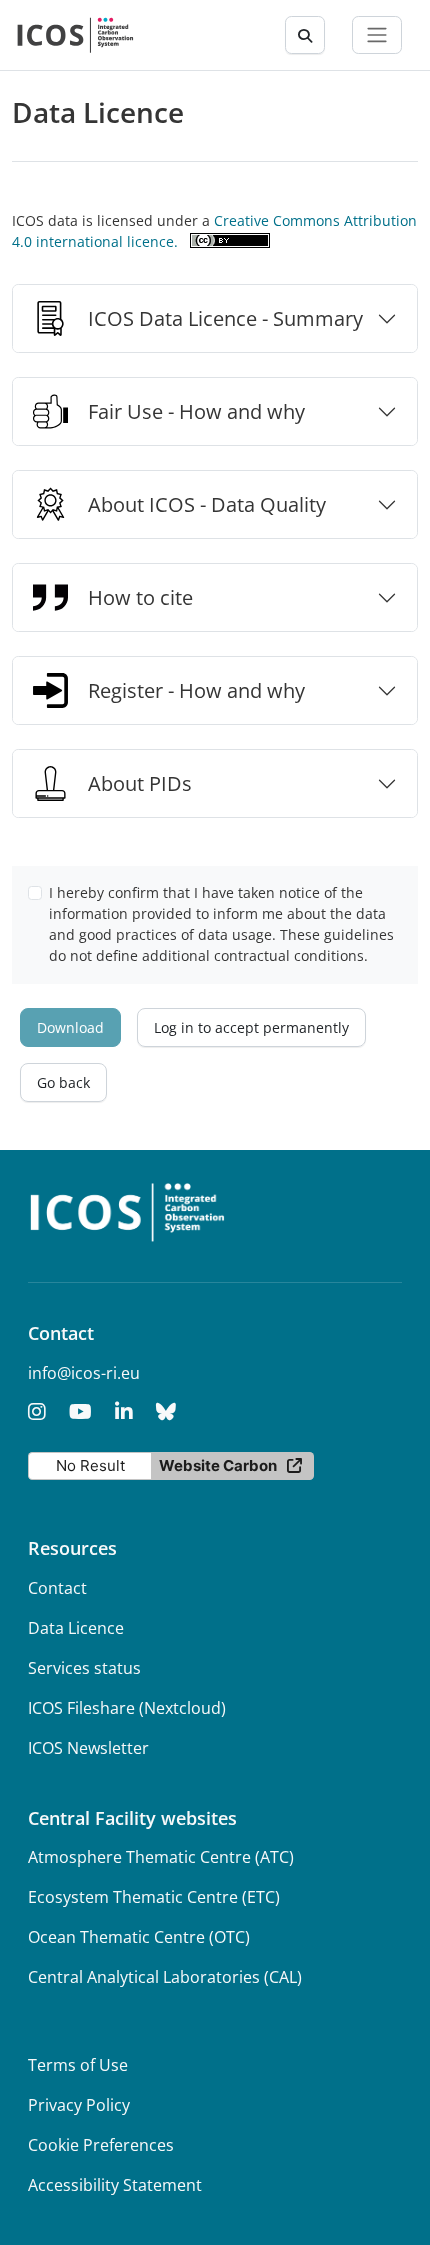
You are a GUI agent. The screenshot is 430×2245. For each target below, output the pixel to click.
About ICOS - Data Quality (207, 504)
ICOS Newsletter (88, 1748)
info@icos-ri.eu (84, 1373)
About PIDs (140, 783)
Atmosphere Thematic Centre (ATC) (161, 1857)
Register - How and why (196, 690)
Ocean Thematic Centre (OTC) (139, 1937)
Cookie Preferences (101, 2145)
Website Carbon (218, 1465)
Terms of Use (78, 2065)
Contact (57, 1588)
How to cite (140, 597)
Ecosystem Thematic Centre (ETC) (154, 1897)
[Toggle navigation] (377, 35)
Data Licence (76, 1628)
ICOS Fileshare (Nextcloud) (127, 1708)
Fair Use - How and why (196, 411)
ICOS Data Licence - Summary (225, 318)
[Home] (75, 35)
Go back (63, 1082)
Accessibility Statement (115, 2185)
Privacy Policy (79, 2105)
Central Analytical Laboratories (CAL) (165, 1977)
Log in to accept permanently (251, 1027)
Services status (84, 1668)
